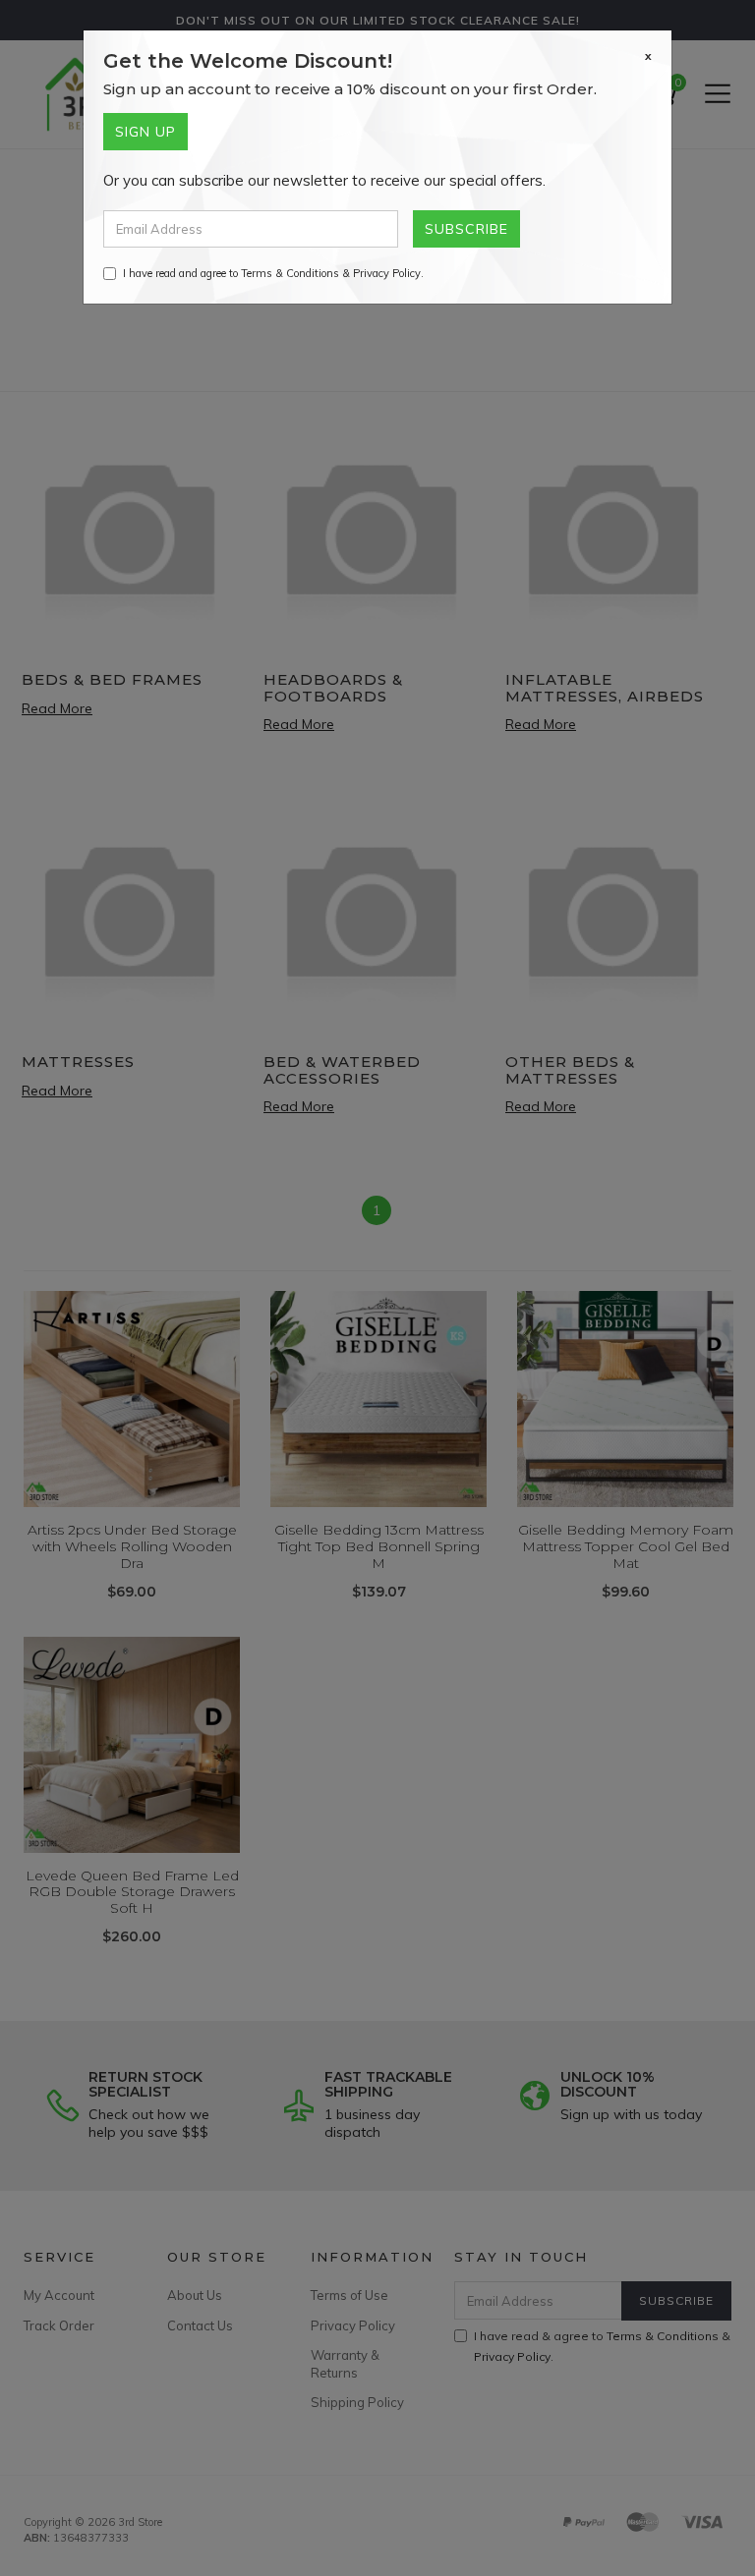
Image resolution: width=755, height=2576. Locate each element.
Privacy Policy (387, 273)
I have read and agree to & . (273, 273)
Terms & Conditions (290, 273)
